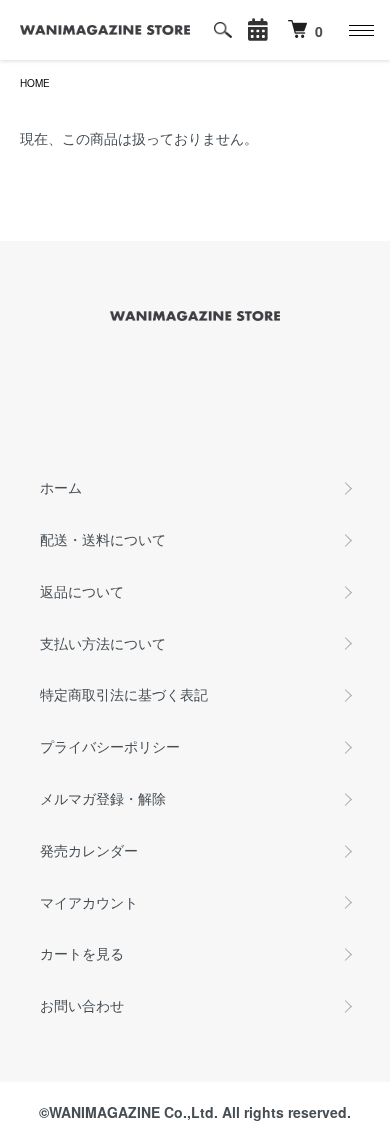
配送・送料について (103, 539)
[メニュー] (360, 30)
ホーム (61, 487)
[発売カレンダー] (258, 30)
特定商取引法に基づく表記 (124, 694)
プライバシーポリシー (110, 746)
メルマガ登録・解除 (103, 798)
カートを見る (82, 953)
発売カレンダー (89, 850)
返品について (82, 591)
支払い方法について (103, 643)
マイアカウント (89, 902)
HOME (35, 83)
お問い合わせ (82, 1005)
